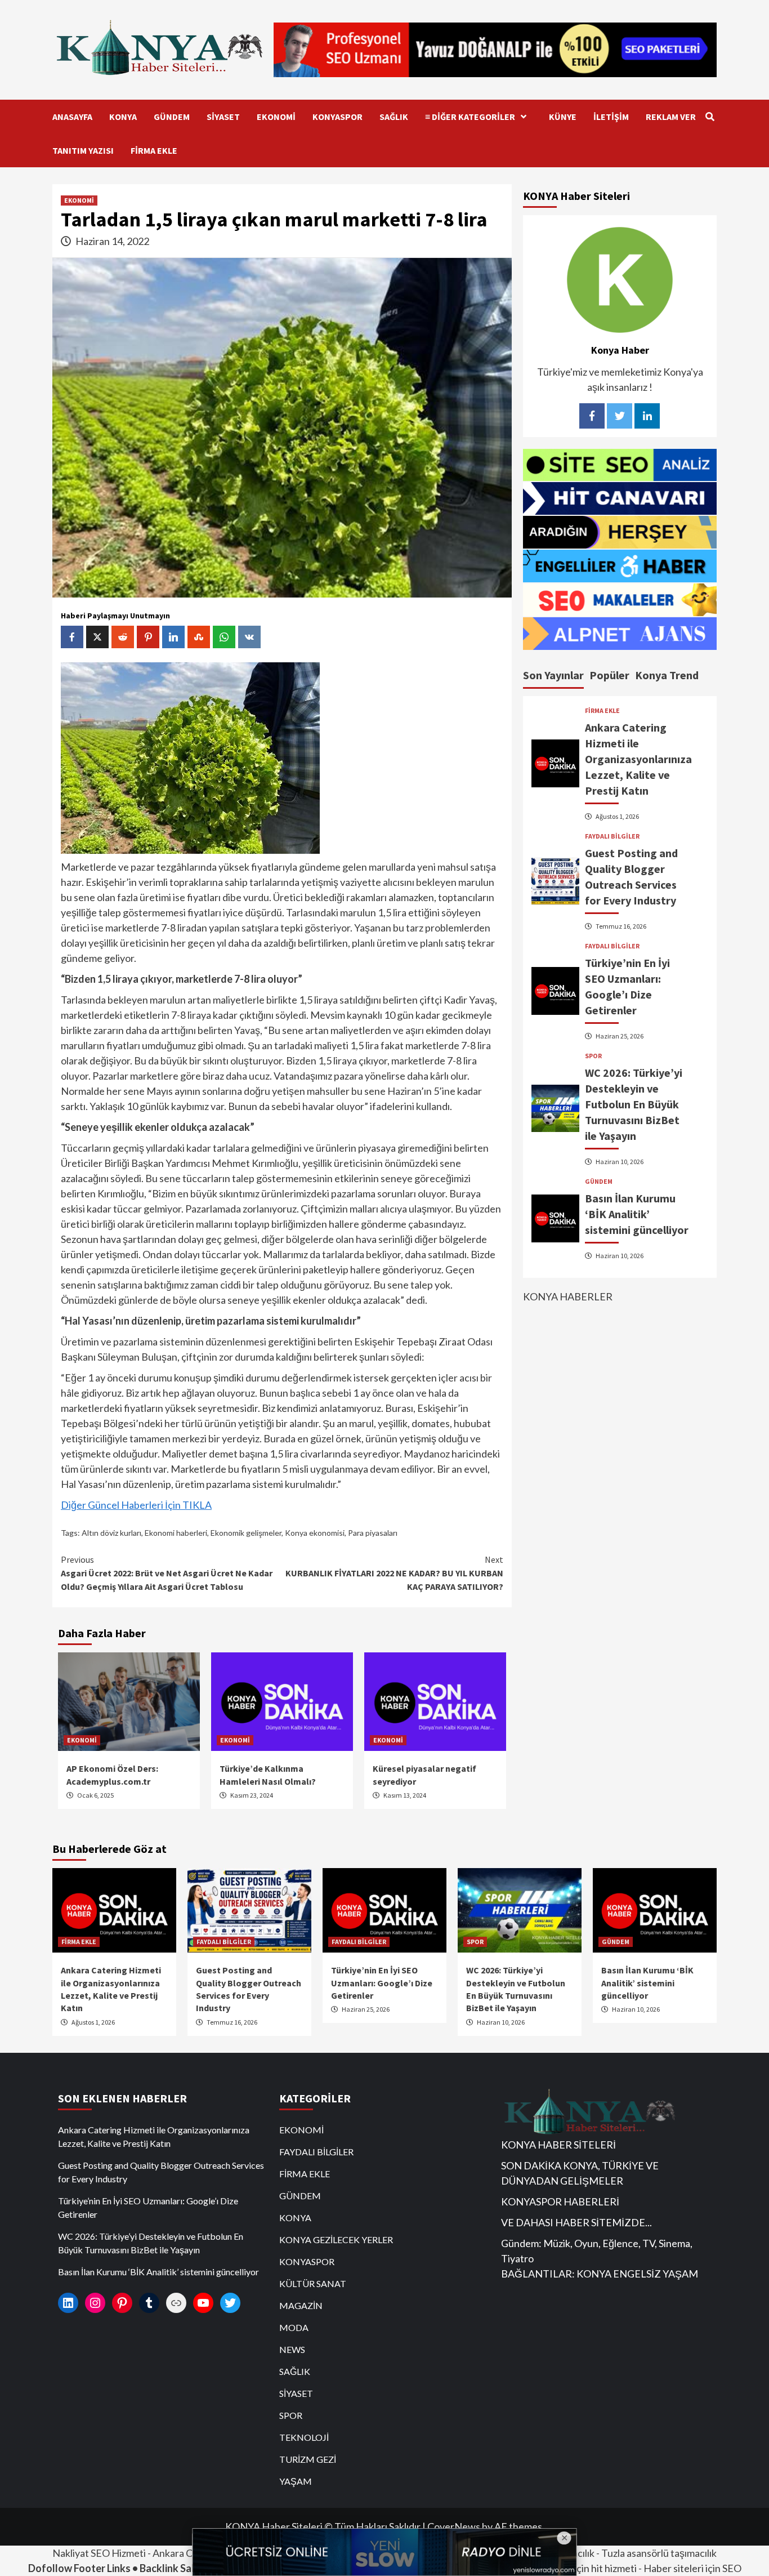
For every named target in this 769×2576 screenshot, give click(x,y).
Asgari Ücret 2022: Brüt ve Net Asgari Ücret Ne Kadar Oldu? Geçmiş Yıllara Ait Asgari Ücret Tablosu (167, 1573)
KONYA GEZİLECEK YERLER (336, 2239)
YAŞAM (296, 2481)
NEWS (292, 2349)
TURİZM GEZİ (308, 2459)
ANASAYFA (72, 117)
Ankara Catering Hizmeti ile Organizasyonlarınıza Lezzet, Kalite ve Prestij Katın (638, 759)
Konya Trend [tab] (667, 675)
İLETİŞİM (611, 117)
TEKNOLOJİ (304, 2437)
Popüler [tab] (609, 675)
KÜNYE (563, 117)
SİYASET (223, 117)
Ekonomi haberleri (176, 1533)
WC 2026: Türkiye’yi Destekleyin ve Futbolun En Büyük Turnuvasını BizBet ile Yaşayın (634, 1104)
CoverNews (454, 2526)
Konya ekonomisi (315, 1533)
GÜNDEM (172, 117)
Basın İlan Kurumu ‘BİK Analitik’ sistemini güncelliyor (637, 1214)
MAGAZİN (301, 2305)
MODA (294, 2327)
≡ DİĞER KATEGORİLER (470, 117)
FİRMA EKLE (154, 150)
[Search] (710, 117)
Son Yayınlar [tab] (553, 675)
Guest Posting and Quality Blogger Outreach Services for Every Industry (161, 2172)
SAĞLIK (394, 117)
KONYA (123, 117)
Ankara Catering (189, 2553)
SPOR (593, 1056)
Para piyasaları (373, 1533)
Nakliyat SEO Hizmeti (99, 2553)
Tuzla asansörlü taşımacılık (659, 2553)
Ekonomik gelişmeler (246, 1533)
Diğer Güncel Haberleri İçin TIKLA (136, 1505)
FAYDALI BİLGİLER (612, 836)
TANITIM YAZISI (83, 150)
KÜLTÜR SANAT (313, 2283)
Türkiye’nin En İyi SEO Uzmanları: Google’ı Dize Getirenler (382, 1983)
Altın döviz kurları (111, 1533)
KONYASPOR (337, 117)
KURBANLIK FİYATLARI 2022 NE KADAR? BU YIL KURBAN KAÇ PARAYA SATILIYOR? (394, 1573)
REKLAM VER (671, 117)
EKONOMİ (276, 117)
